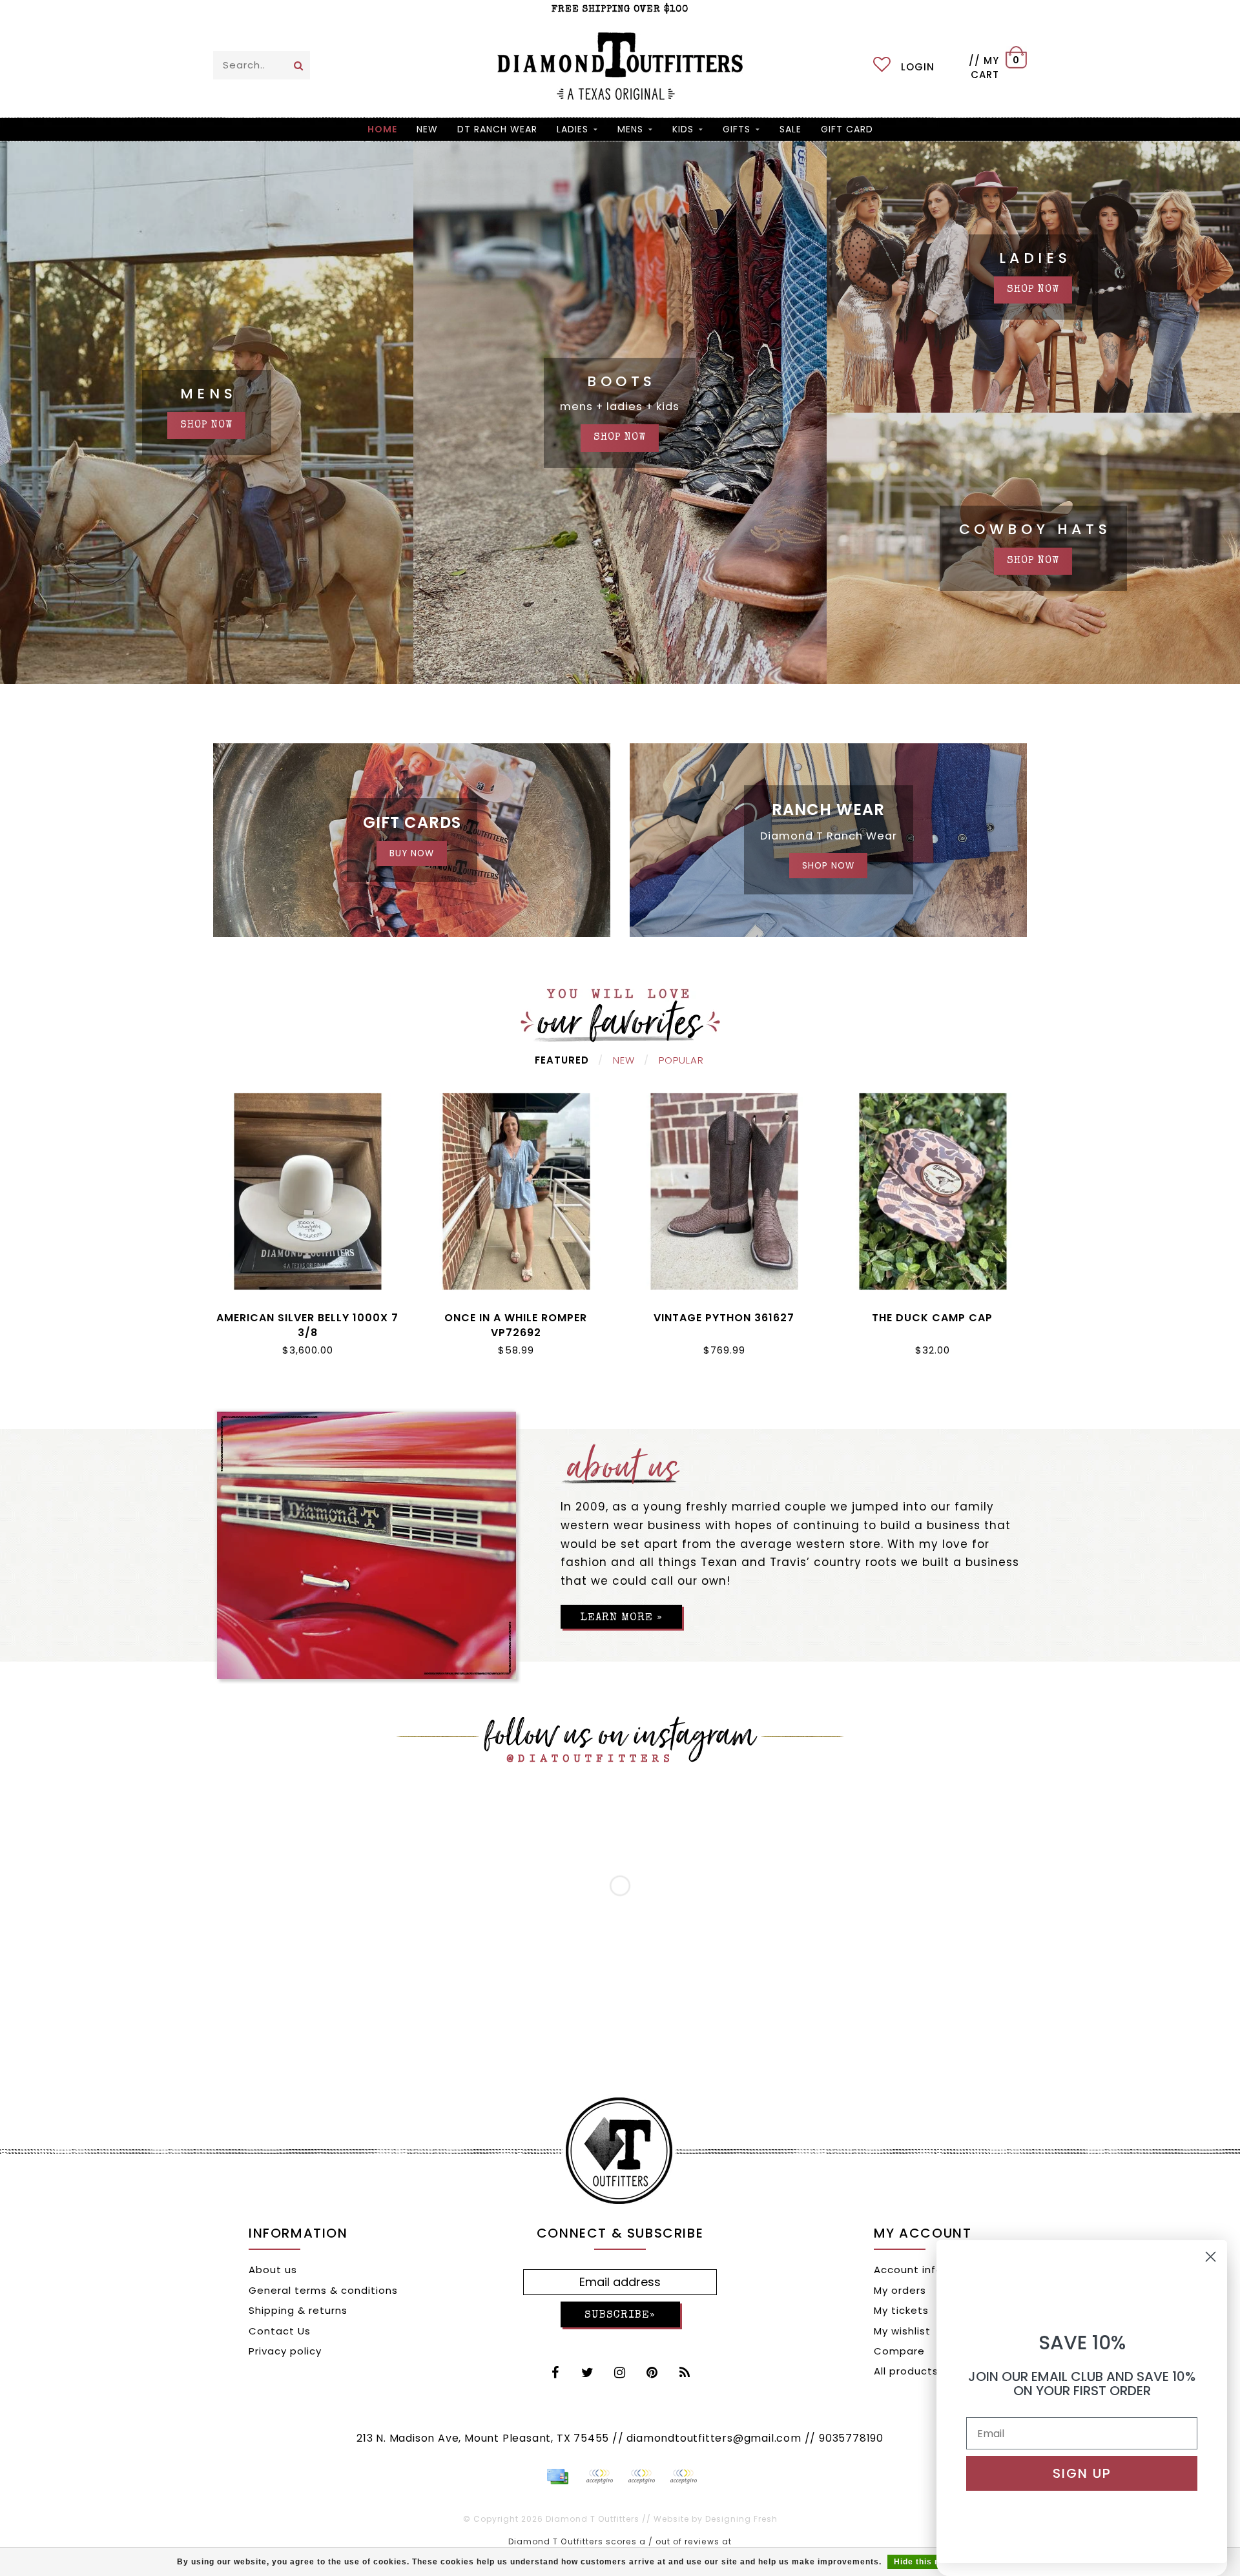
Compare (899, 2351)
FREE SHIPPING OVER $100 (620, 9)
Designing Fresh (741, 2519)
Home (382, 129)
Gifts (737, 129)
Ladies (573, 129)
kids (683, 129)
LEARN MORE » (621, 1618)
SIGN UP (1082, 2473)
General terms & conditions (323, 2290)
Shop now (1033, 290)
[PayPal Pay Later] (641, 2477)
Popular (681, 1060)
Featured (562, 1060)
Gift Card (847, 129)
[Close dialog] (1211, 2257)
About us (273, 2270)
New (624, 1060)
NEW (427, 129)
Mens (630, 129)
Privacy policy (285, 2351)
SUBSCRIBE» (620, 2315)
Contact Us (280, 2331)
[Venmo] (683, 2477)
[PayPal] (599, 2477)
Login (918, 67)
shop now (206, 426)
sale (790, 129)
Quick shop (308, 1315)
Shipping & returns (298, 2310)
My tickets (901, 2310)
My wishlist (902, 2331)
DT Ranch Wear (497, 129)
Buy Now (412, 853)
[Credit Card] (557, 2477)
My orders (900, 2290)
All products (906, 2371)
